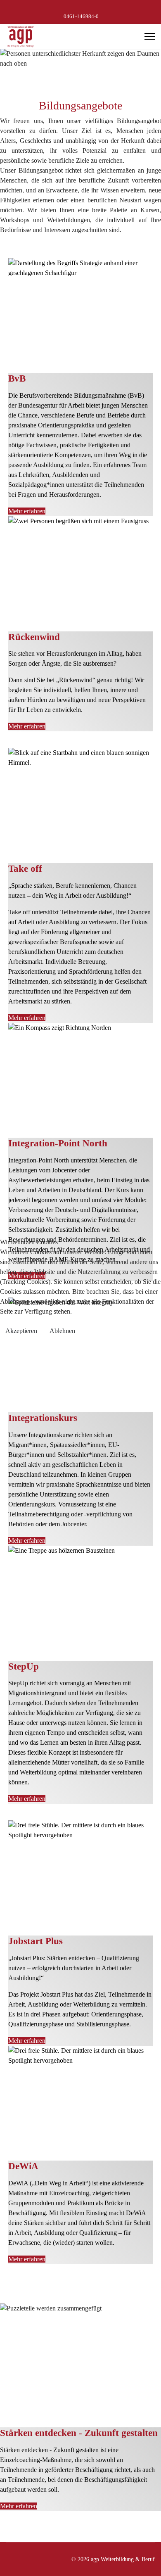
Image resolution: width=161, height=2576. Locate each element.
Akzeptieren (21, 1331)
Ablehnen (62, 1331)
